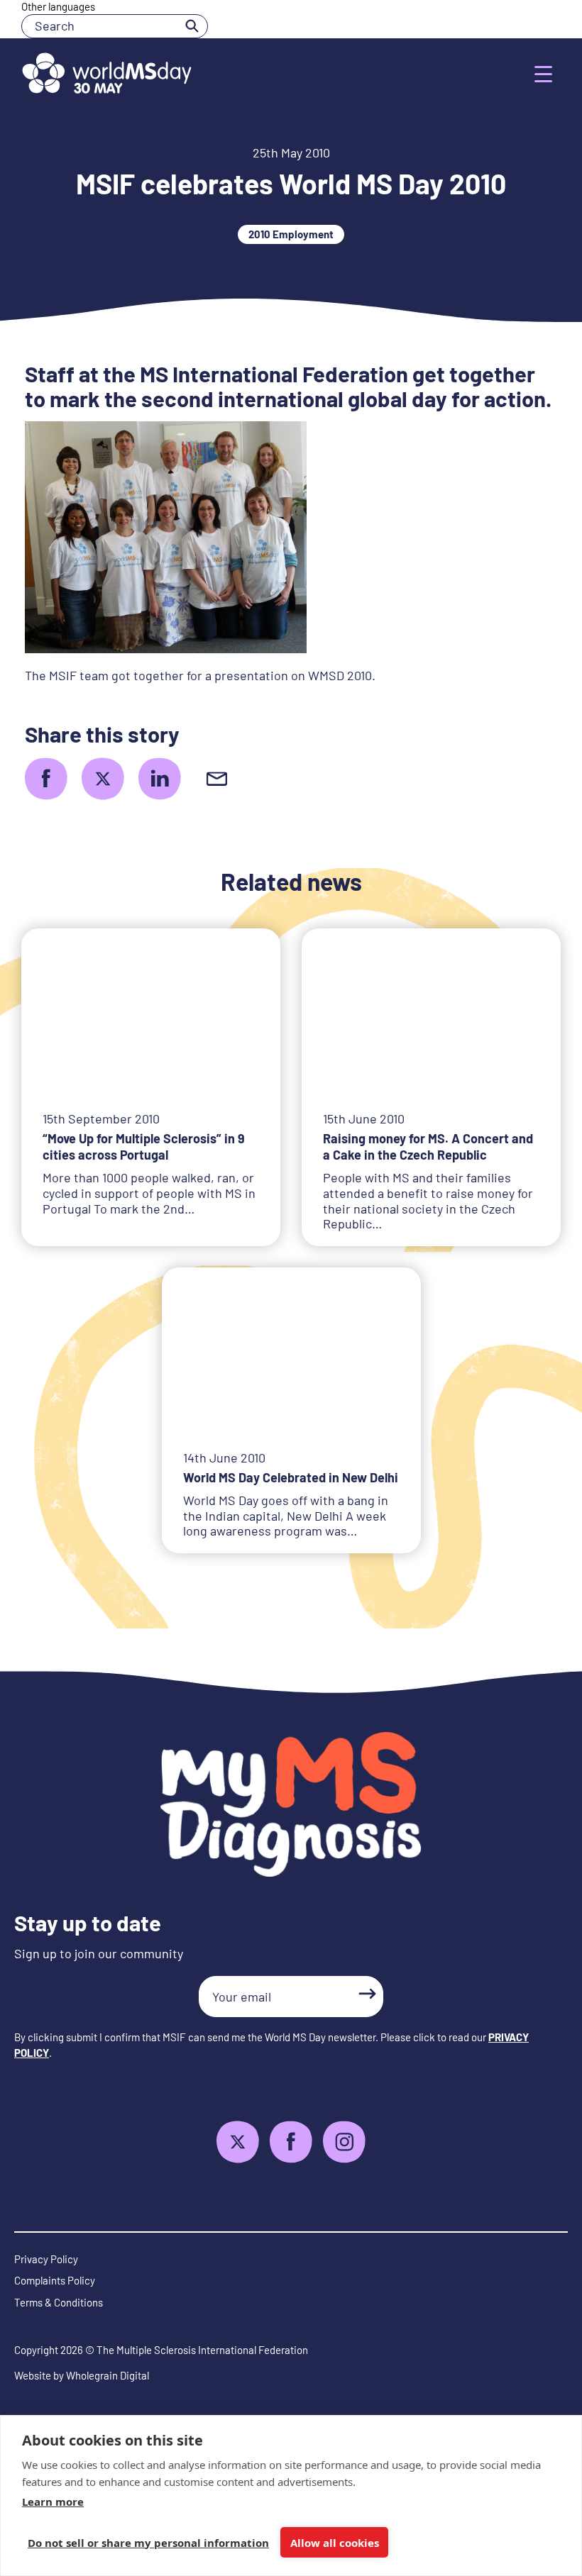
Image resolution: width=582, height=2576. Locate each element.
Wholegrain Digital (108, 2375)
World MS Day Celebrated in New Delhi (291, 1477)
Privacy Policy (46, 2259)
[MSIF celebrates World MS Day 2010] (46, 779)
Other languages (58, 6)
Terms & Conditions (59, 2302)
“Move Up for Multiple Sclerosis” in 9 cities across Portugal (144, 1147)
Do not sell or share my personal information (148, 2543)
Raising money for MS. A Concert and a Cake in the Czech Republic (428, 1147)
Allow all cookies (335, 2543)
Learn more (53, 2502)
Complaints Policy (55, 2280)
